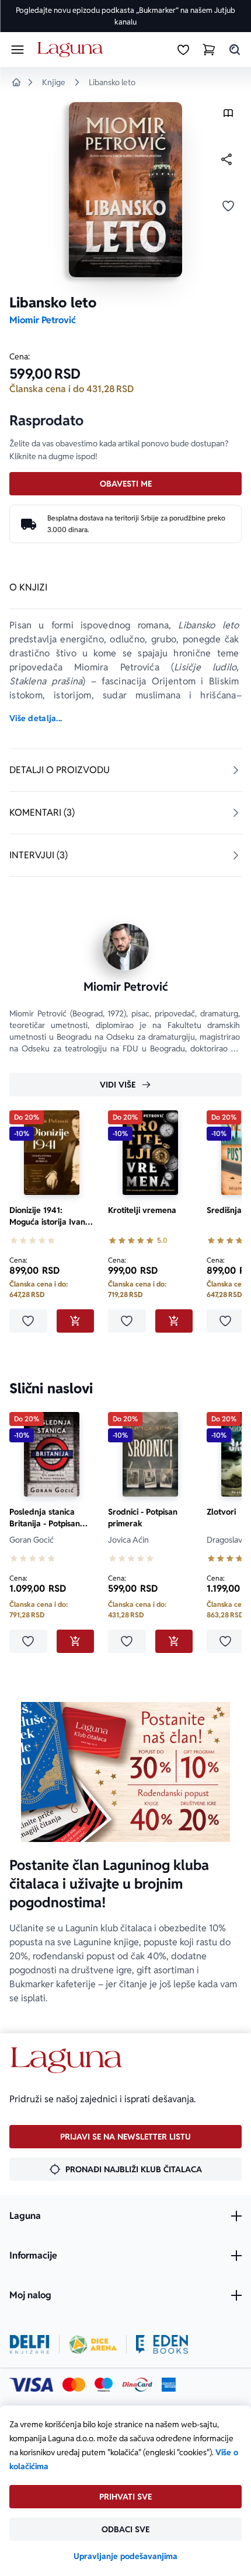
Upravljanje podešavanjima (125, 2556)
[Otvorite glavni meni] (18, 50)
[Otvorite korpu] (209, 50)
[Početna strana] (72, 50)
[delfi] (29, 2344)
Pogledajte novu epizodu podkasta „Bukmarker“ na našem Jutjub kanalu (125, 16)
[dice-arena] (93, 2344)
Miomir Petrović (43, 320)
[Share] (226, 159)
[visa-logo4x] (31, 2385)
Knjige (54, 82)
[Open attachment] (228, 116)
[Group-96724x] (137, 2385)
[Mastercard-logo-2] (74, 2385)
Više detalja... (36, 718)
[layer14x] (169, 2385)
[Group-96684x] (162, 2344)
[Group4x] (104, 2385)
